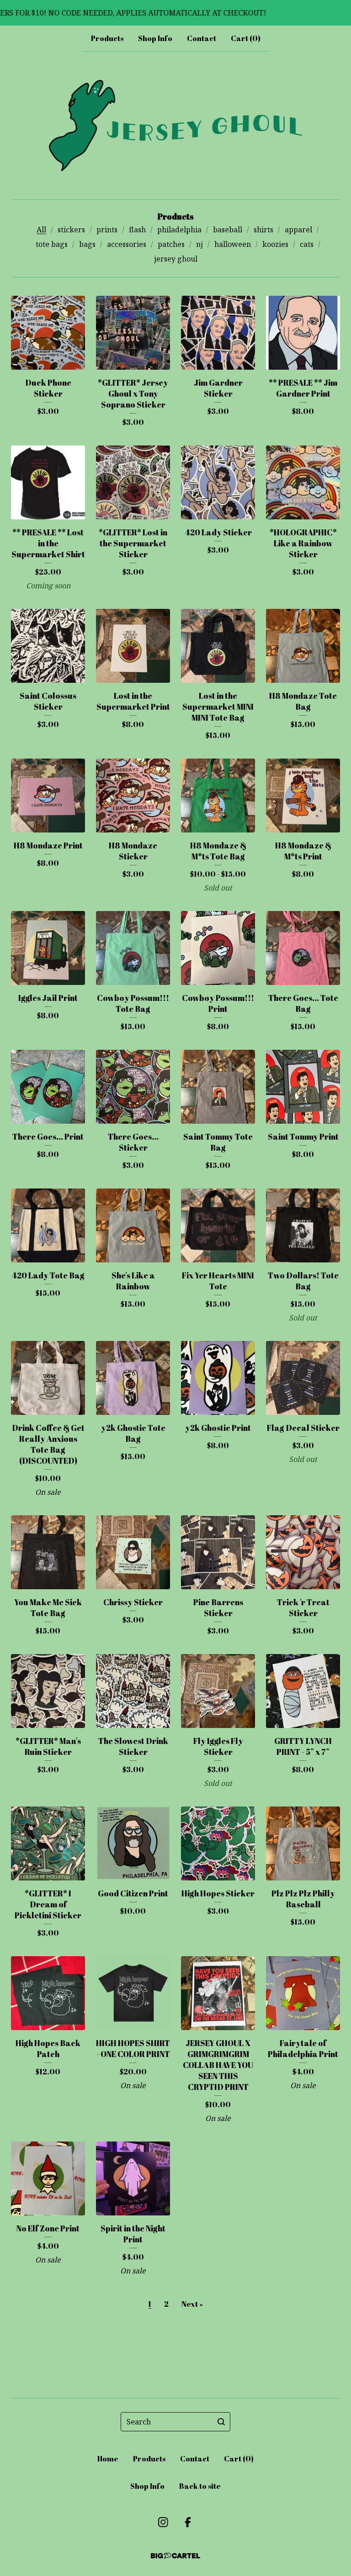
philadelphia (179, 230)
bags (87, 244)
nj (199, 244)
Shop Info (155, 38)
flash (137, 230)
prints (107, 230)
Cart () (246, 38)
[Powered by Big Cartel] (175, 2556)
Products (107, 38)
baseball (228, 230)
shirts (263, 230)
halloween (233, 244)
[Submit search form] (221, 2422)
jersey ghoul (176, 259)
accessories (127, 244)
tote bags (52, 244)
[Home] (176, 126)
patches (171, 244)
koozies (275, 244)
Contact (202, 38)
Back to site (200, 2486)
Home (108, 2459)
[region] (175, 13)
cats (307, 244)
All (41, 230)
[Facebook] (188, 2522)
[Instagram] (163, 2522)
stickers (71, 230)
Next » (192, 2304)
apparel (298, 230)
